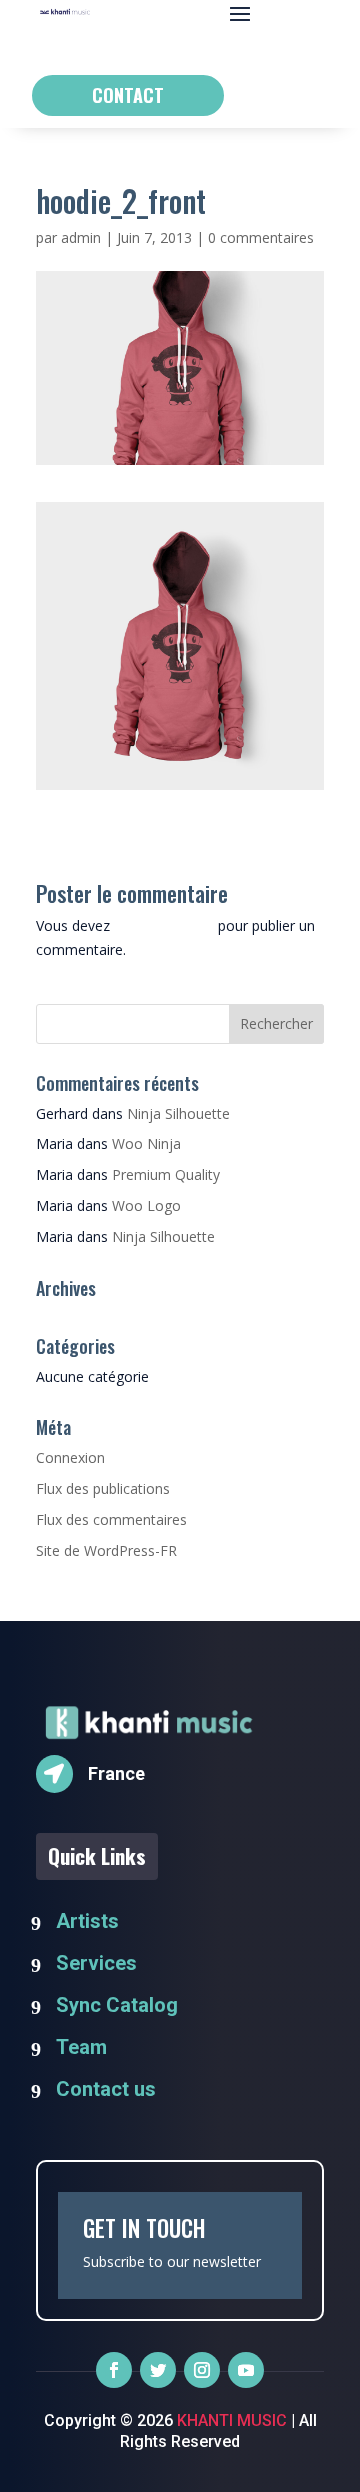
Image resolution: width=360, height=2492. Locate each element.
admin (81, 237)
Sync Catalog (117, 2005)
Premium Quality (166, 1174)
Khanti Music (230, 2420)
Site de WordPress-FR (106, 1550)
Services (96, 1963)
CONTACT (128, 95)
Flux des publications (103, 1488)
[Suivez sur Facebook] (114, 2370)
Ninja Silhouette (178, 1113)
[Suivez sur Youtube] (246, 2370)
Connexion (70, 1457)
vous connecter (164, 925)
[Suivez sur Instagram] (202, 2370)
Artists (87, 1921)
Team (81, 2047)
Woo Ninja (146, 1143)
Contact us (106, 2089)
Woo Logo (146, 1205)
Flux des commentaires (111, 1519)
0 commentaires (261, 237)
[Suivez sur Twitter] (158, 2370)
